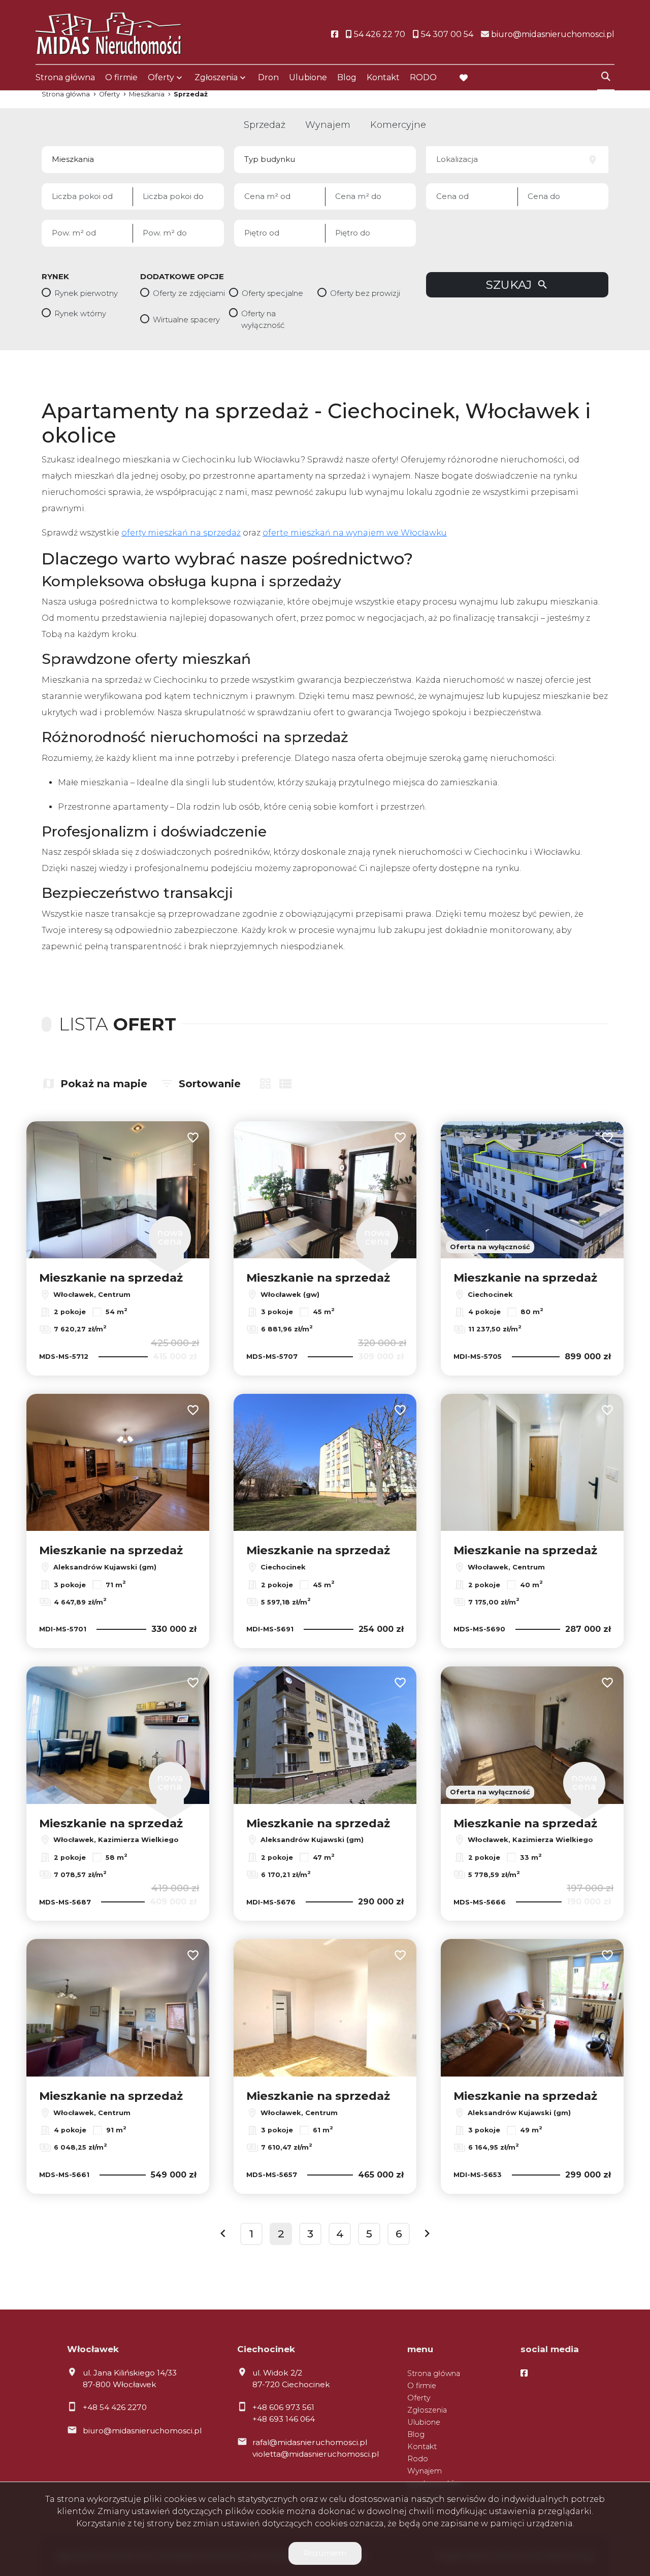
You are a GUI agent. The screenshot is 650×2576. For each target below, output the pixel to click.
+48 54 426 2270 (115, 2407)
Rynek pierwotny (86, 293)
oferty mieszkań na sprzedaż (181, 533)
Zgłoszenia (427, 2410)
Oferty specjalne (272, 293)
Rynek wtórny (80, 313)
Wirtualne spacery (186, 320)
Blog (347, 77)
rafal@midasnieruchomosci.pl (310, 2442)
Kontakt (383, 77)
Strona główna (65, 77)
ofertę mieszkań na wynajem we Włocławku (355, 533)
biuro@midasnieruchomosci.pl (142, 2431)
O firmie (121, 77)
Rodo (418, 2459)
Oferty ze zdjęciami (189, 293)
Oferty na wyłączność (263, 319)
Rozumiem (325, 2553)
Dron (268, 77)
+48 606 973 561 (283, 2407)
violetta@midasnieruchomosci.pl (316, 2454)
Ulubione (308, 77)
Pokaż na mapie (104, 1084)
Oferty (161, 77)
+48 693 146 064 (284, 2419)
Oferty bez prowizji (365, 293)
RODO (423, 77)
